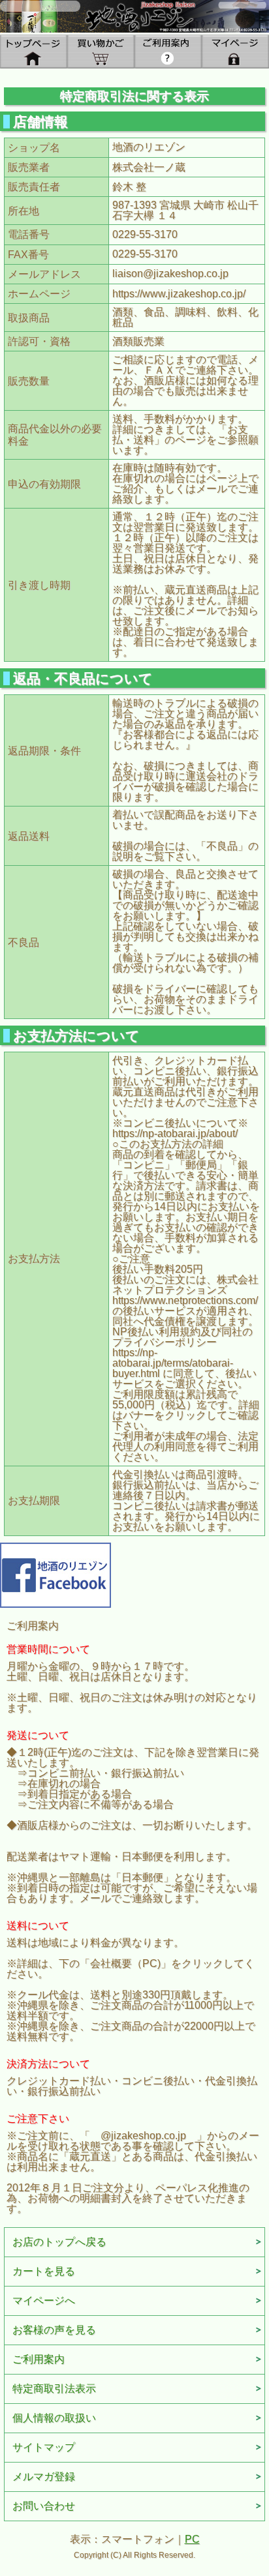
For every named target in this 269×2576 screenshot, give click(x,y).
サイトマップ (44, 2447)
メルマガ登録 (44, 2477)
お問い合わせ (44, 2506)
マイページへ (44, 2301)
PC (192, 2539)
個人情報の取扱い (54, 2418)
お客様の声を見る (54, 2330)
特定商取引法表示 (54, 2389)
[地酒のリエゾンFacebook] (55, 1574)
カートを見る (44, 2271)
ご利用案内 (39, 2359)
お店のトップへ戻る (59, 2242)
